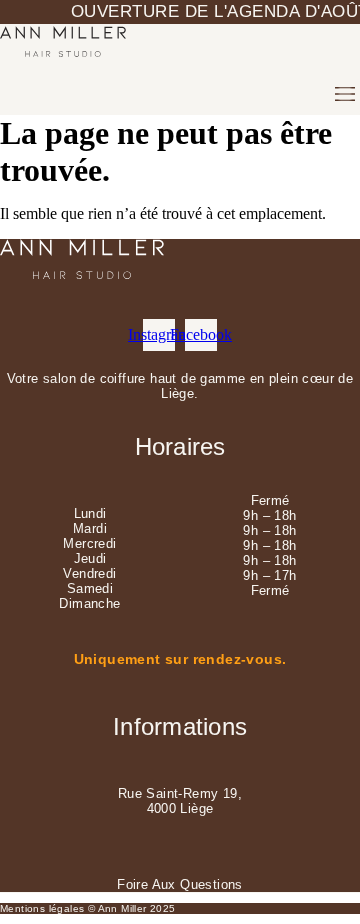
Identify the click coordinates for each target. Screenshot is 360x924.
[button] (345, 94)
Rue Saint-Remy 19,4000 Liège (180, 801)
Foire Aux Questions (180, 884)
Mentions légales (42, 908)
